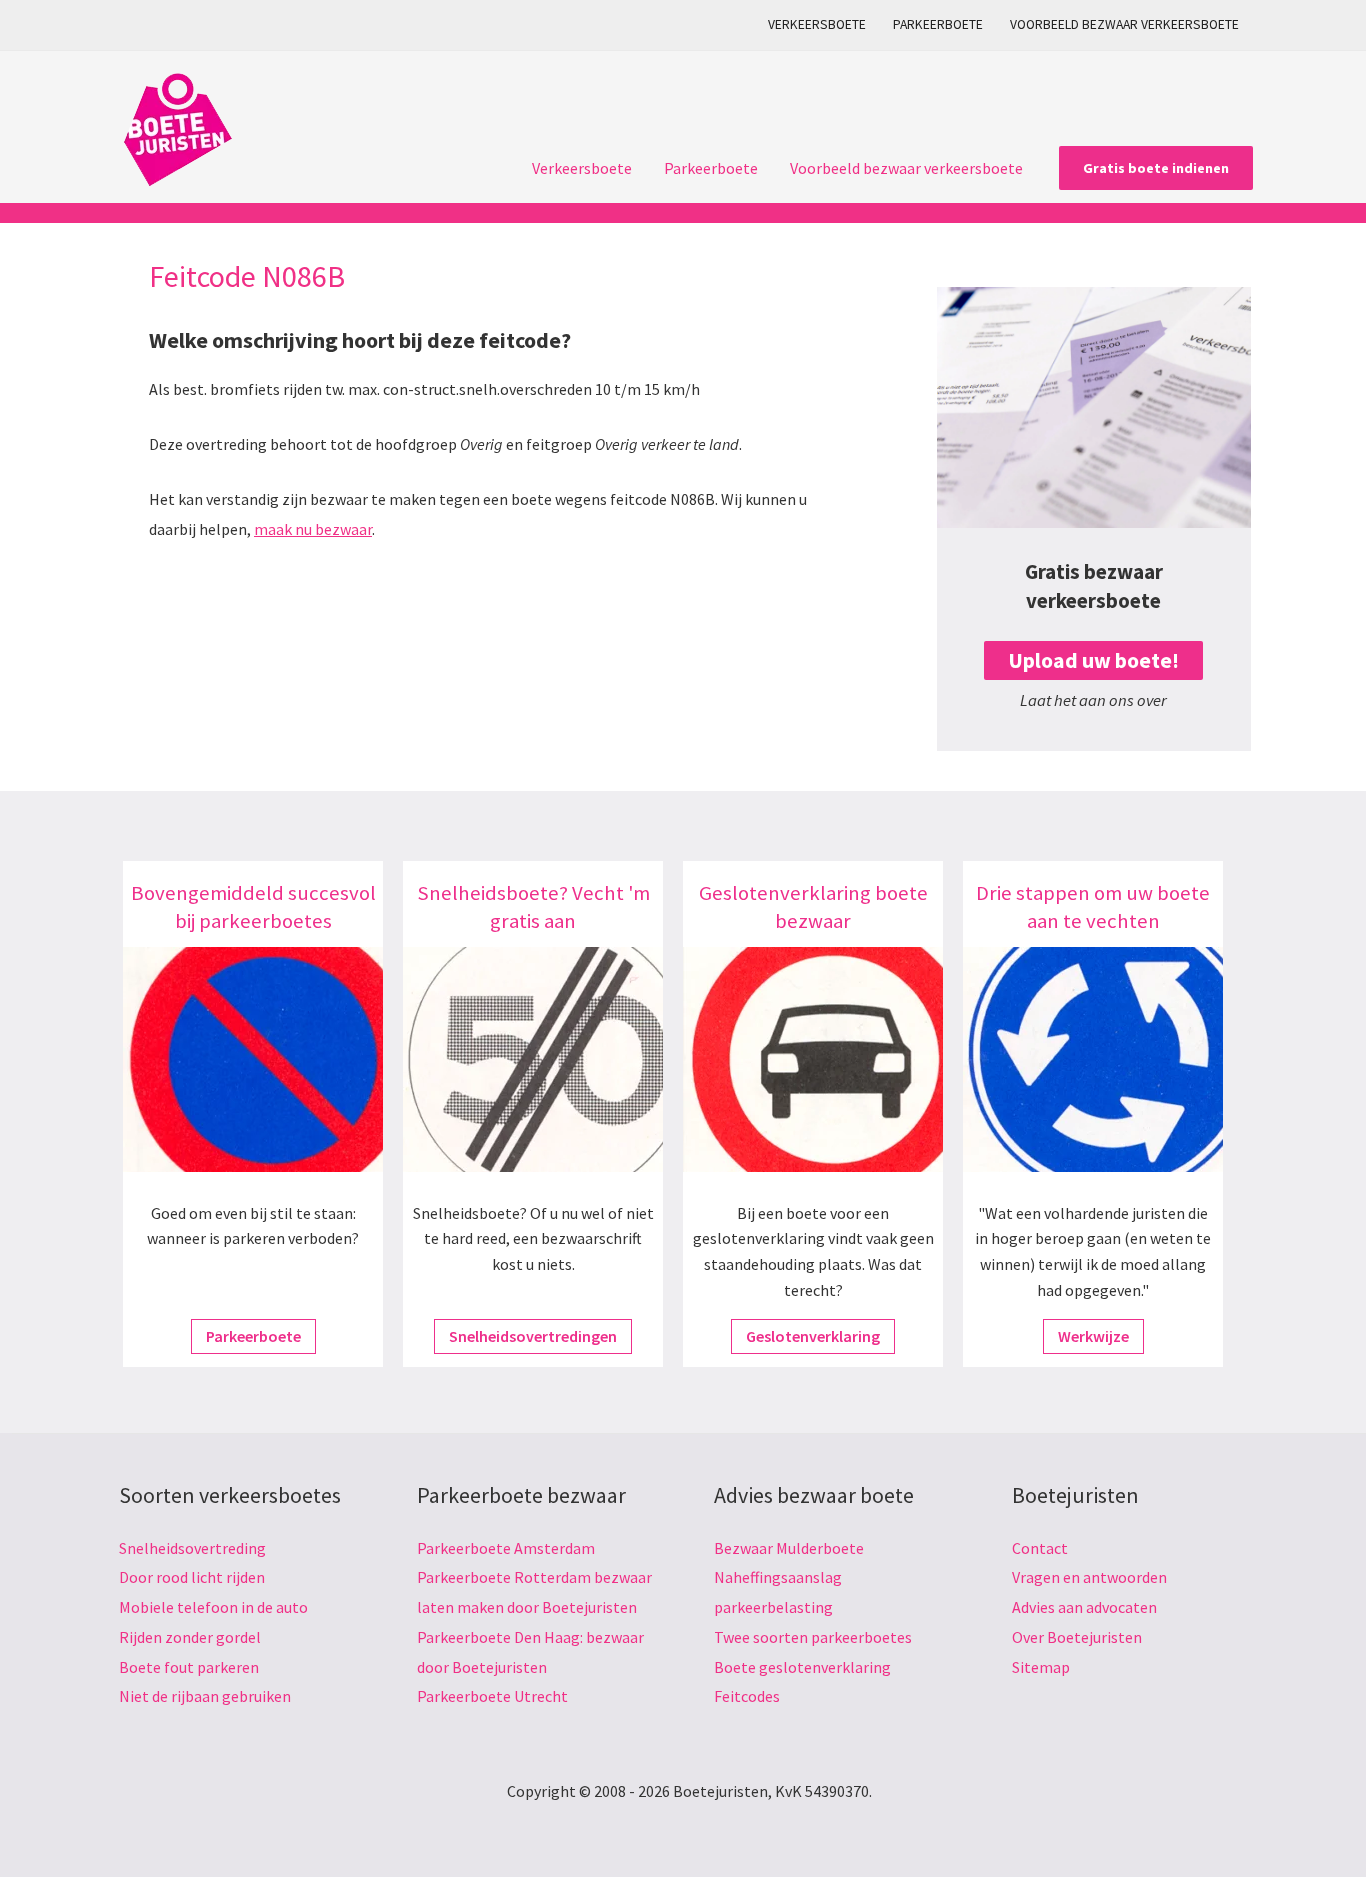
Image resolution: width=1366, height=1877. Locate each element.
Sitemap (1041, 1667)
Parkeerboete (938, 24)
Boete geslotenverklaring (802, 1667)
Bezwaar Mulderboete (789, 1548)
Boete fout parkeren (189, 1667)
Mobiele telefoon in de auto (213, 1607)
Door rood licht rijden (192, 1577)
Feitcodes (747, 1696)
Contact (1040, 1548)
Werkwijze (1093, 1336)
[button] (1156, 168)
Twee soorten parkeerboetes (813, 1637)
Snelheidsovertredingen (533, 1336)
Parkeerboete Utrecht (492, 1696)
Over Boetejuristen (1077, 1637)
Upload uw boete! (1093, 660)
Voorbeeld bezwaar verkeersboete (1124, 24)
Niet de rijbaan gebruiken (205, 1696)
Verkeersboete (817, 24)
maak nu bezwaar (313, 529)
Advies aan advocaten (1084, 1607)
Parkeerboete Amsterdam (506, 1548)
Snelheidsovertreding (192, 1548)
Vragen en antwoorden (1089, 1577)
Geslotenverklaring (813, 1336)
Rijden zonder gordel (190, 1637)
